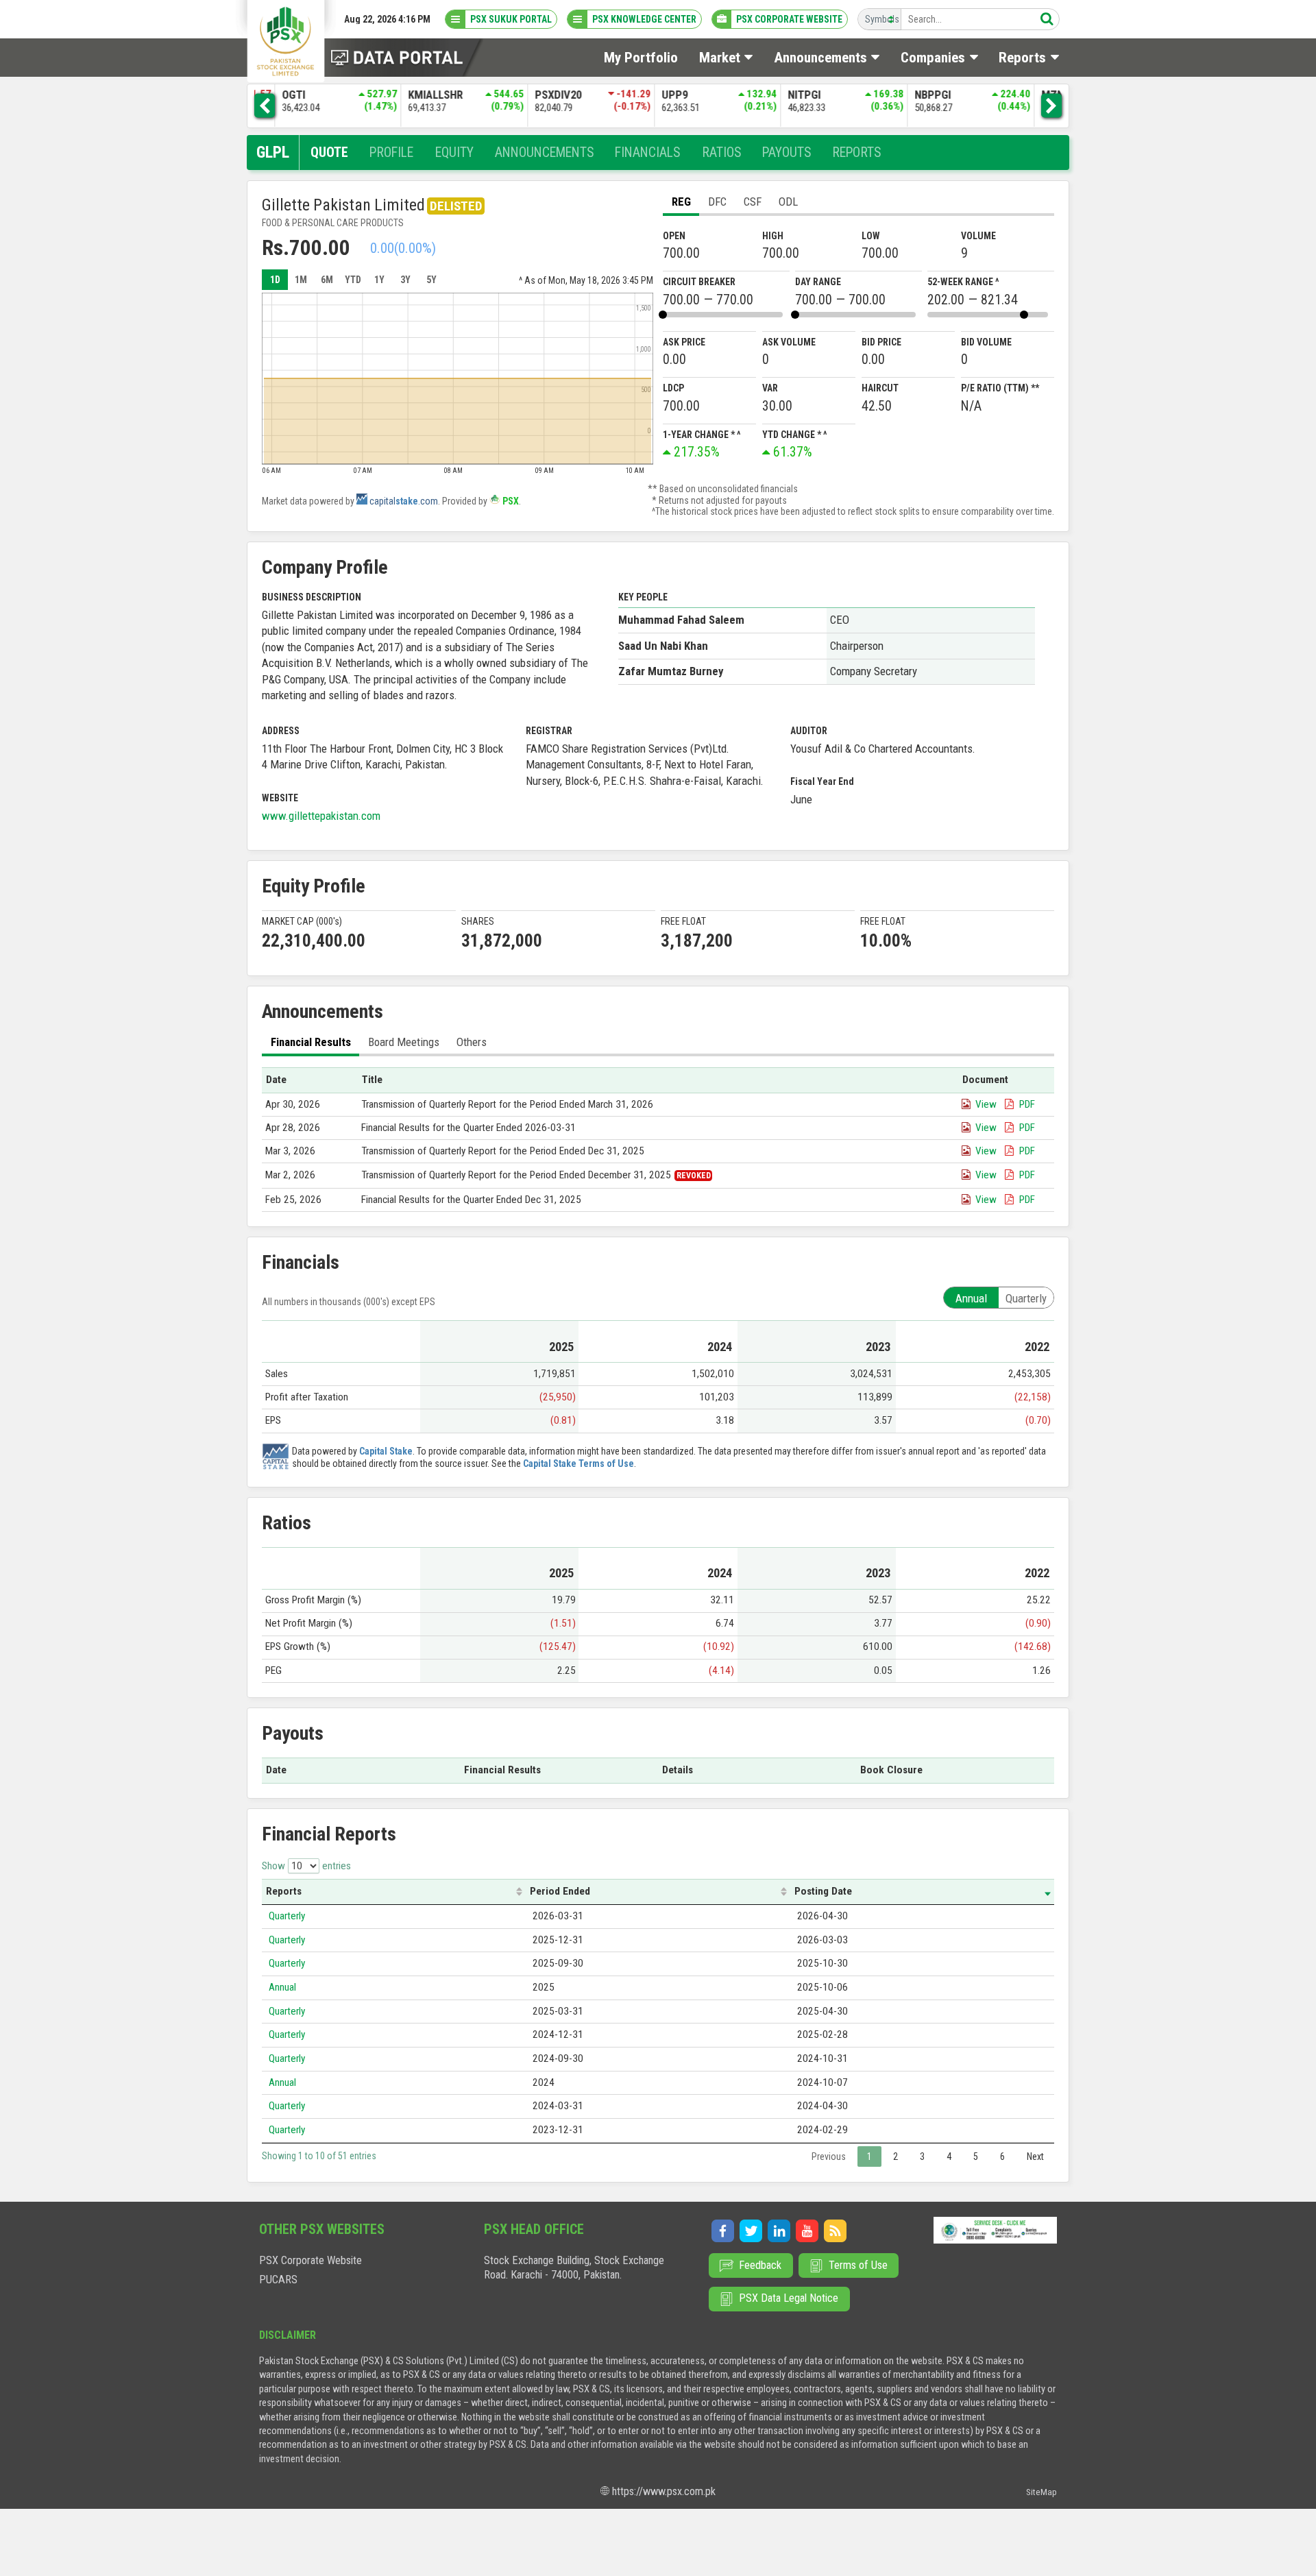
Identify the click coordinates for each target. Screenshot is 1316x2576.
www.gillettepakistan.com (321, 816)
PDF (1027, 1104)
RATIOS (721, 153)
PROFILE (391, 153)
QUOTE (329, 153)
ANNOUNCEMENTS (544, 153)
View (986, 1104)
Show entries (306, 1866)
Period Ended (560, 1891)
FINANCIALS (647, 153)
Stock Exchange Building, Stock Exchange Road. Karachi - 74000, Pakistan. (574, 2268)
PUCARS (278, 2280)
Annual (282, 1987)
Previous (829, 2156)
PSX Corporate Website (310, 2260)
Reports (284, 1891)
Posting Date (823, 1891)
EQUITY (454, 153)
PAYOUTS (787, 153)
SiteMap (1041, 2492)
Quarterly (287, 1916)
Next (1035, 2156)
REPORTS (856, 153)
